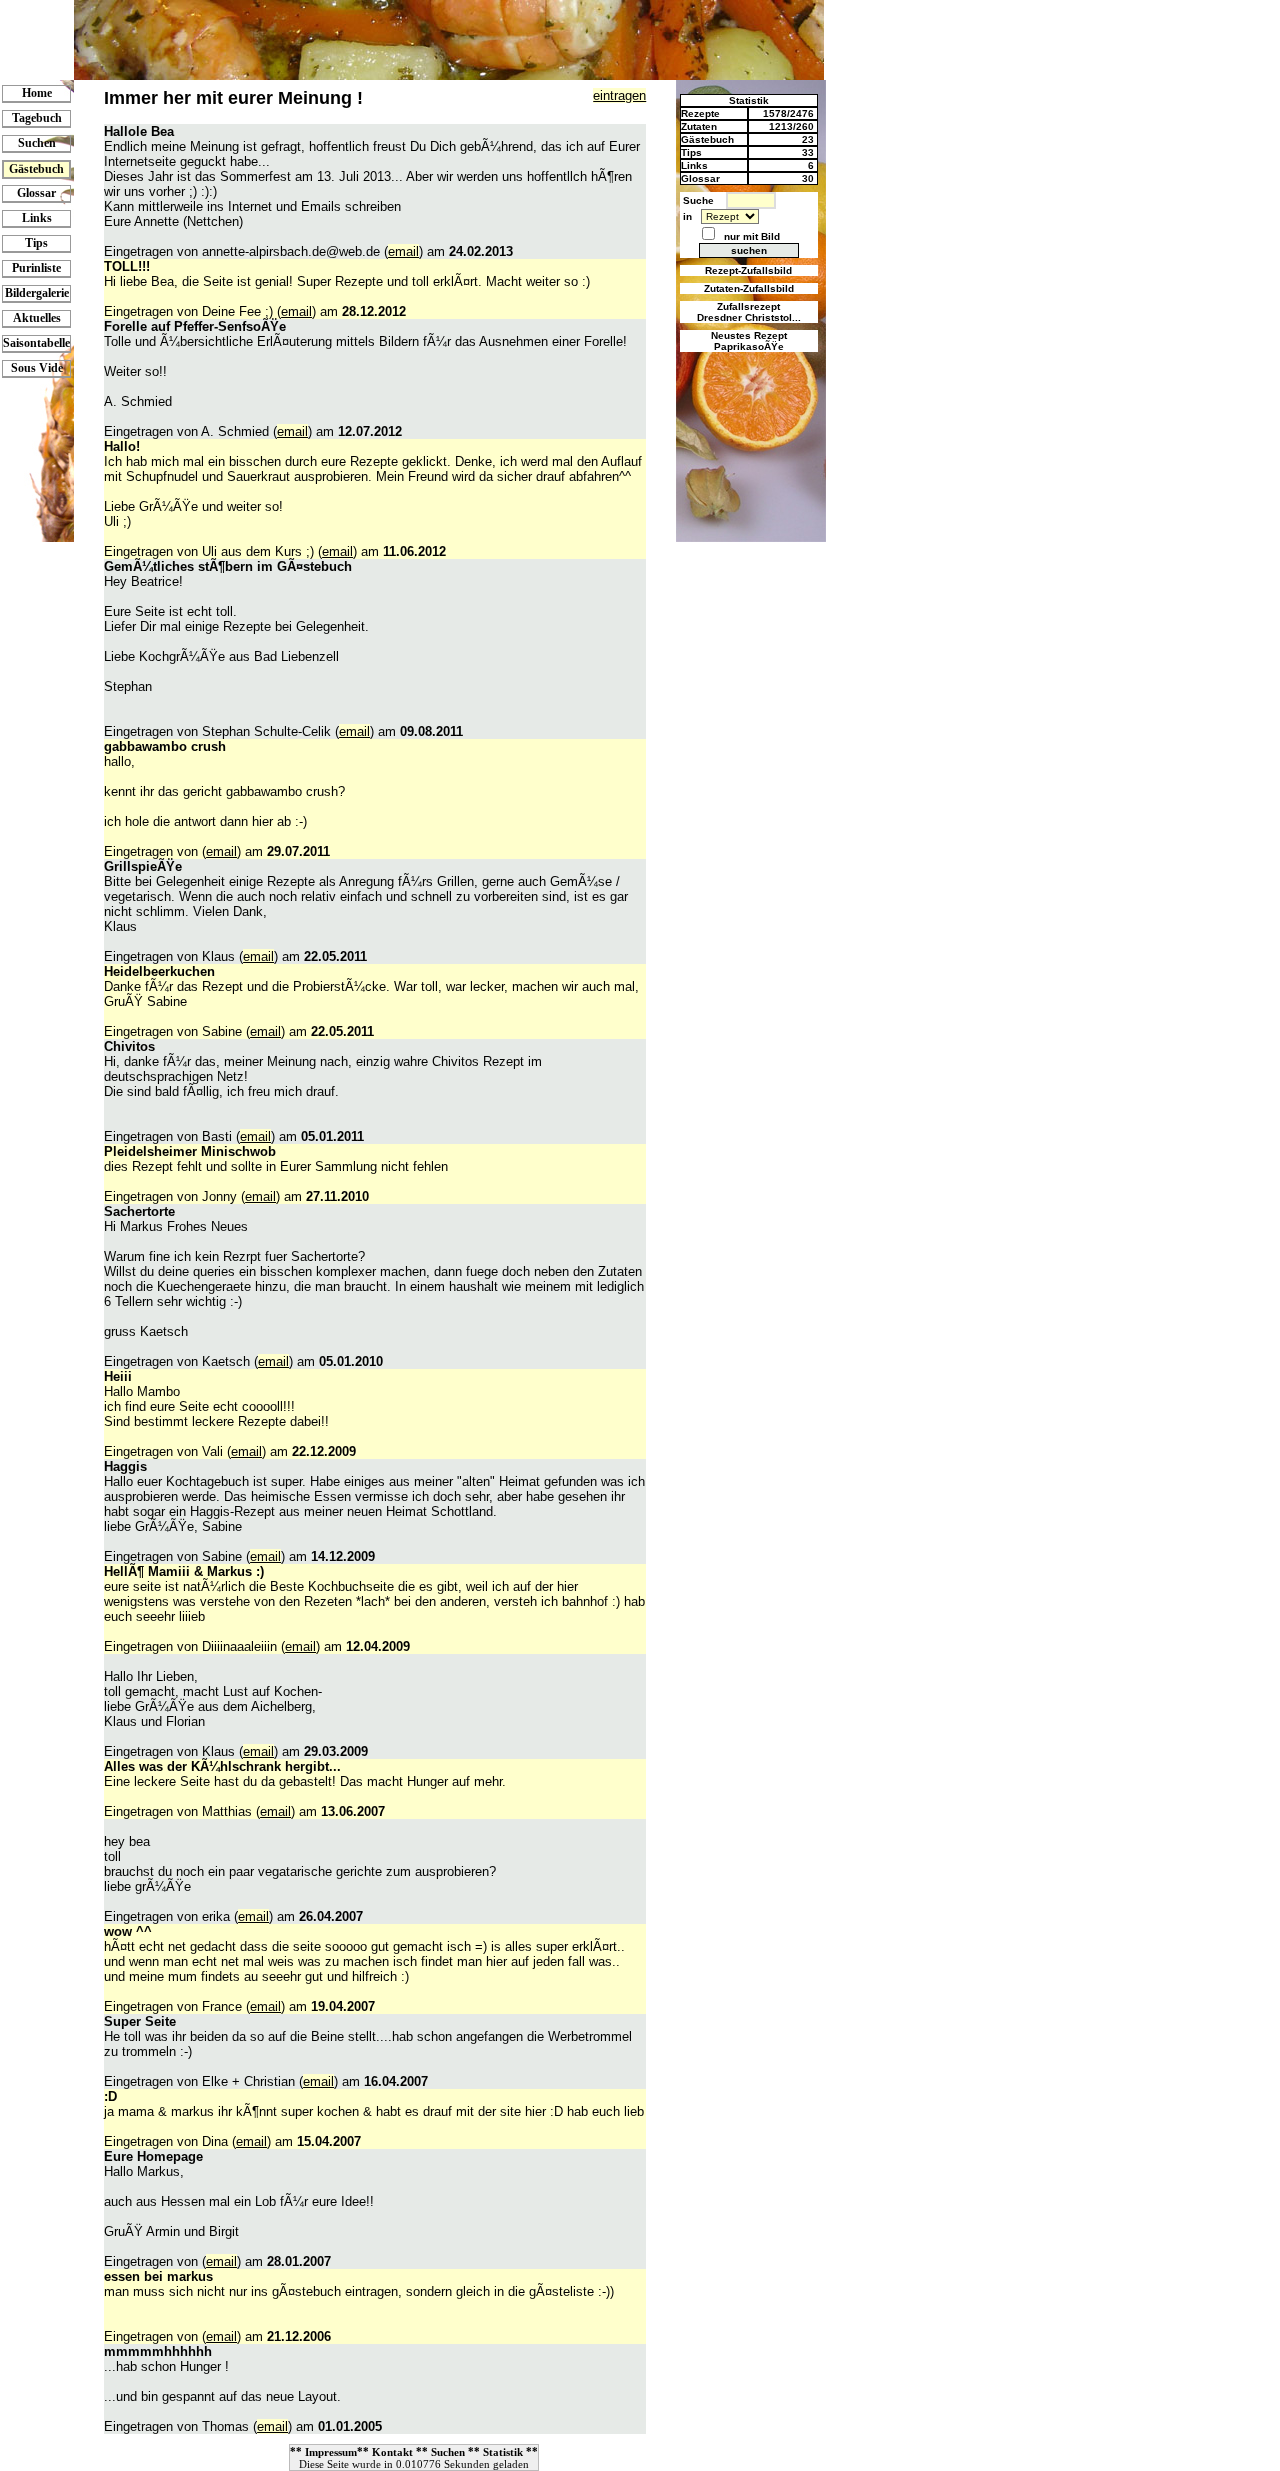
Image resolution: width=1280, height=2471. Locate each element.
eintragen (619, 95)
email (403, 251)
